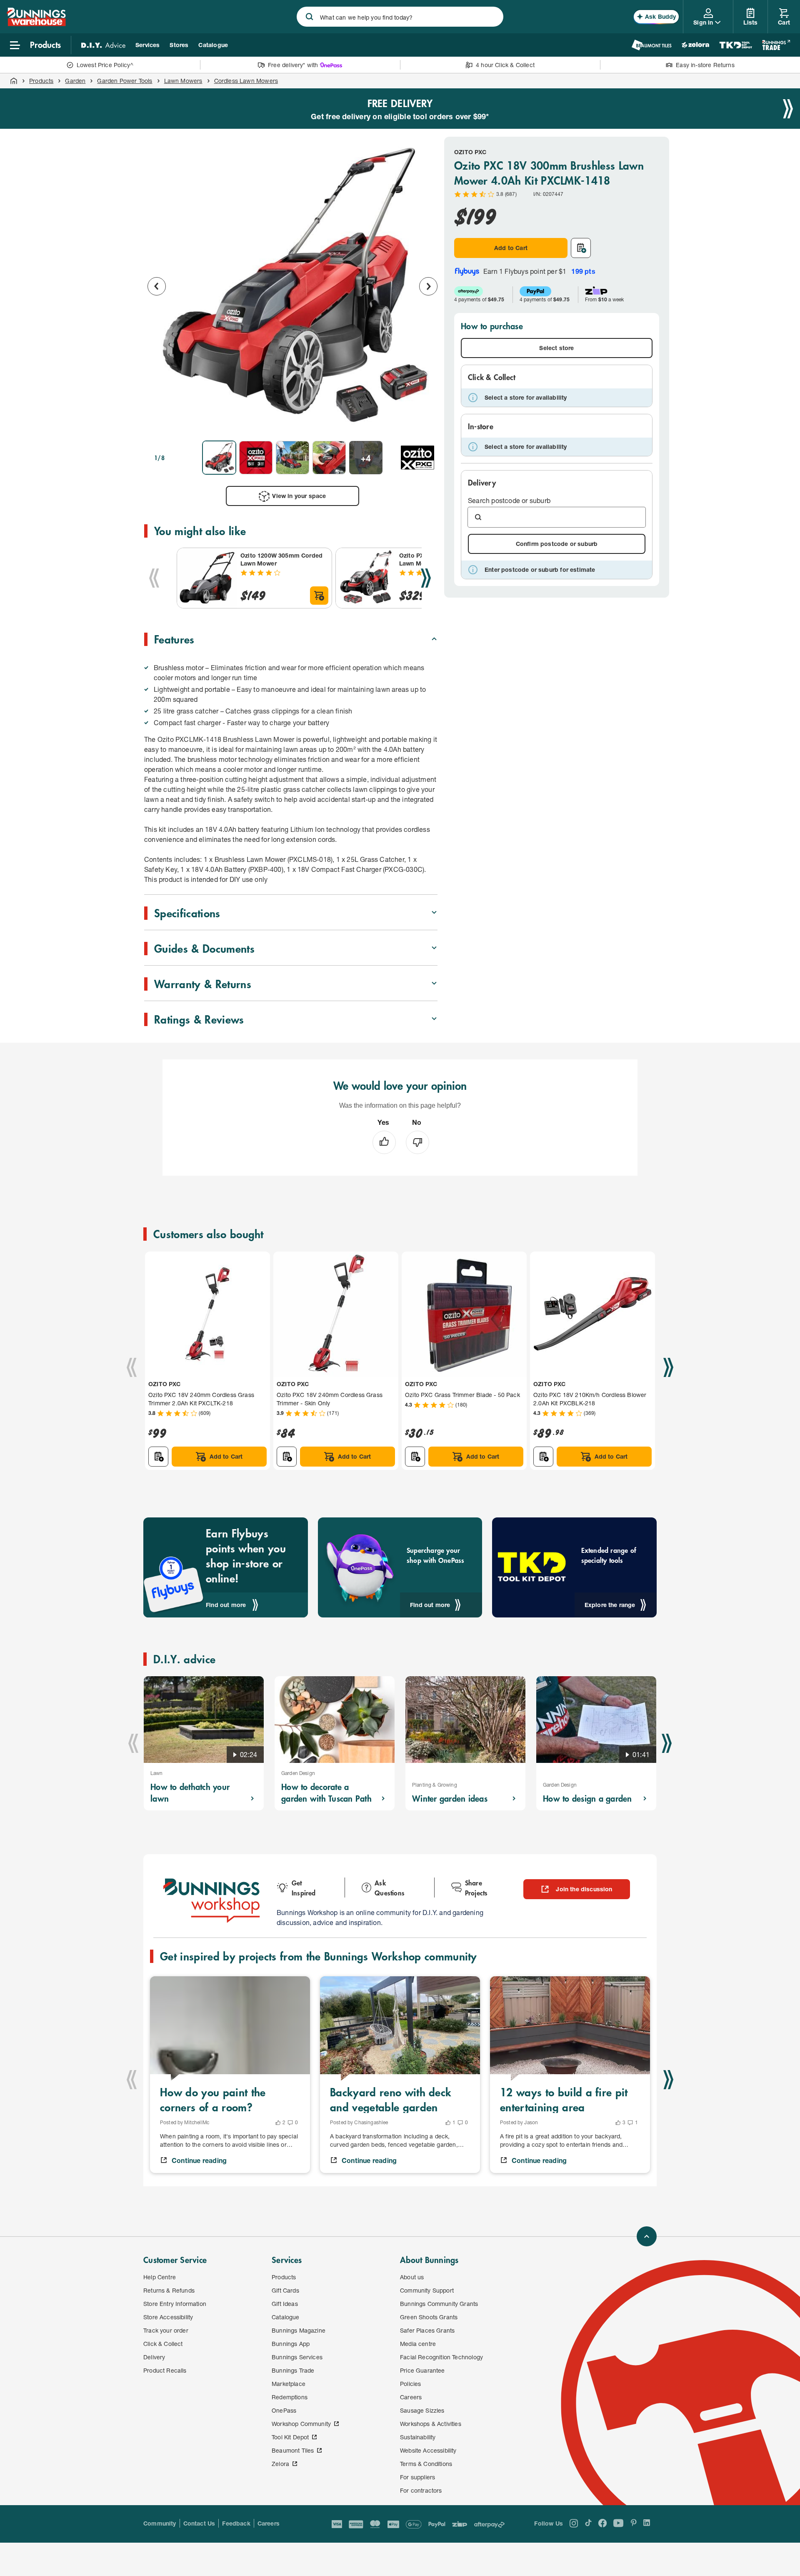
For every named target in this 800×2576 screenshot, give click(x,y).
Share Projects (476, 1888)
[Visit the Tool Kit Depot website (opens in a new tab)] (736, 45)
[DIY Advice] (103, 45)
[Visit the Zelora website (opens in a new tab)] (695, 45)
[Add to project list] (581, 248)
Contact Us (199, 2523)
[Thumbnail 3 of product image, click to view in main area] (292, 458)
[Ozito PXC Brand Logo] (417, 458)
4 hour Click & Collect (505, 65)
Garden (75, 81)
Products (41, 81)
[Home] (14, 81)
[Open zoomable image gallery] (427, 423)
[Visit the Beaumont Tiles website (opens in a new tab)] (651, 45)
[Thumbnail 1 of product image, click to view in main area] (219, 458)
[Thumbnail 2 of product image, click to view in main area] (256, 458)
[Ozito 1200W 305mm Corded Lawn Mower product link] (207, 578)
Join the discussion (584, 1889)
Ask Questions (390, 1888)
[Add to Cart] (319, 596)
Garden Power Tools (125, 81)
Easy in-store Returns (705, 65)
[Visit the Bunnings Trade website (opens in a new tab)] (776, 45)
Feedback (236, 2523)
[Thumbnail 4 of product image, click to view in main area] (329, 458)
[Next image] (428, 286)
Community (160, 2523)
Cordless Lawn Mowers (246, 81)
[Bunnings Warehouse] (36, 24)
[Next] (426, 578)
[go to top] (647, 2236)
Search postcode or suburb (509, 500)
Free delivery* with (293, 65)
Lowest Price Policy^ (105, 65)
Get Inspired (304, 1888)
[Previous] (154, 578)
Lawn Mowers (183, 81)
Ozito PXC (470, 152)
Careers (269, 2523)
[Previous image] (157, 286)
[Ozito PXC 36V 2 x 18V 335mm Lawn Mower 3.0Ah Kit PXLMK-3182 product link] (366, 578)
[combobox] (400, 17)
